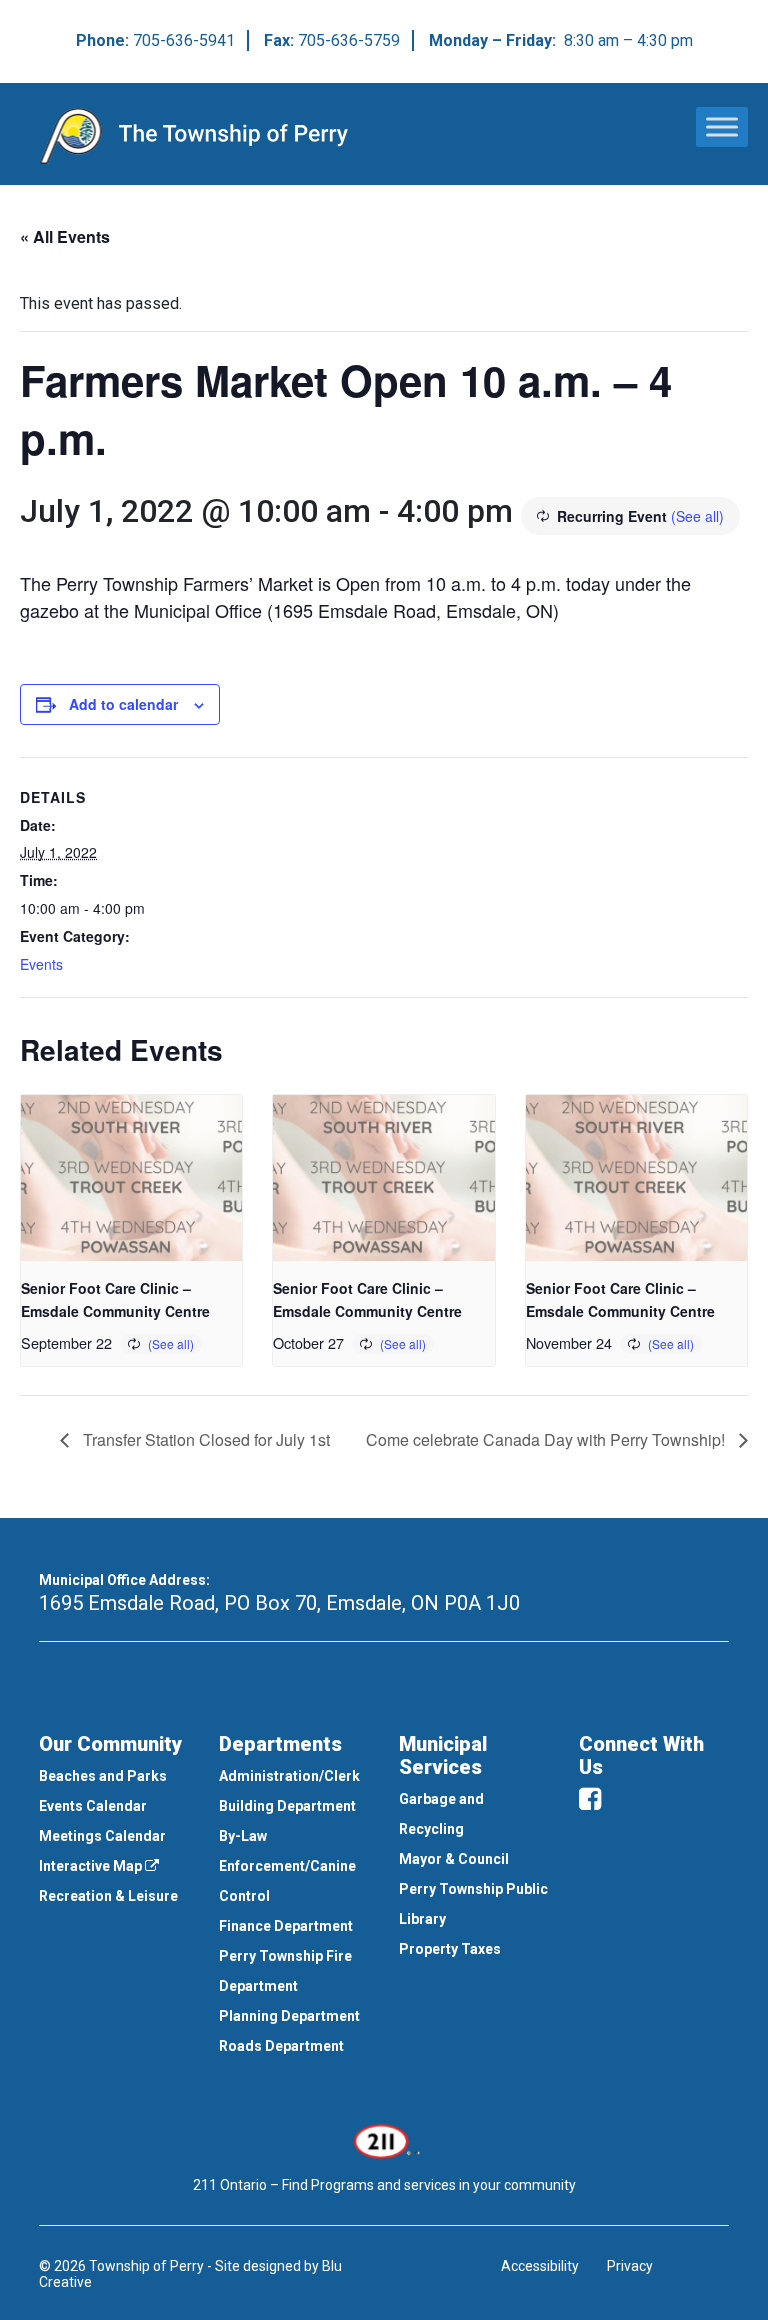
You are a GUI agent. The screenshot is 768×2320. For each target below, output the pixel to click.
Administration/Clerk (289, 1776)
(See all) (697, 516)
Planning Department (289, 2016)
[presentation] (131, 1178)
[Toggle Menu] (722, 126)
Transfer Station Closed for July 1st (204, 1439)
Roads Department (281, 2046)
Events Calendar (93, 1806)
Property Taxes (450, 1949)
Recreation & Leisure (108, 1896)
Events (41, 964)
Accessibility (540, 2266)
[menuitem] (114, 1776)
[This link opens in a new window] (384, 2140)
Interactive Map (92, 1866)
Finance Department (286, 1926)
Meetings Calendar (102, 1836)
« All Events (65, 236)
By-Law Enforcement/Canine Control (287, 1866)
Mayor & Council (454, 1859)
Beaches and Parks (103, 1776)
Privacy (630, 2266)
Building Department (287, 1806)
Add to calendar (123, 704)
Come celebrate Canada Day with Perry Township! (547, 1439)
